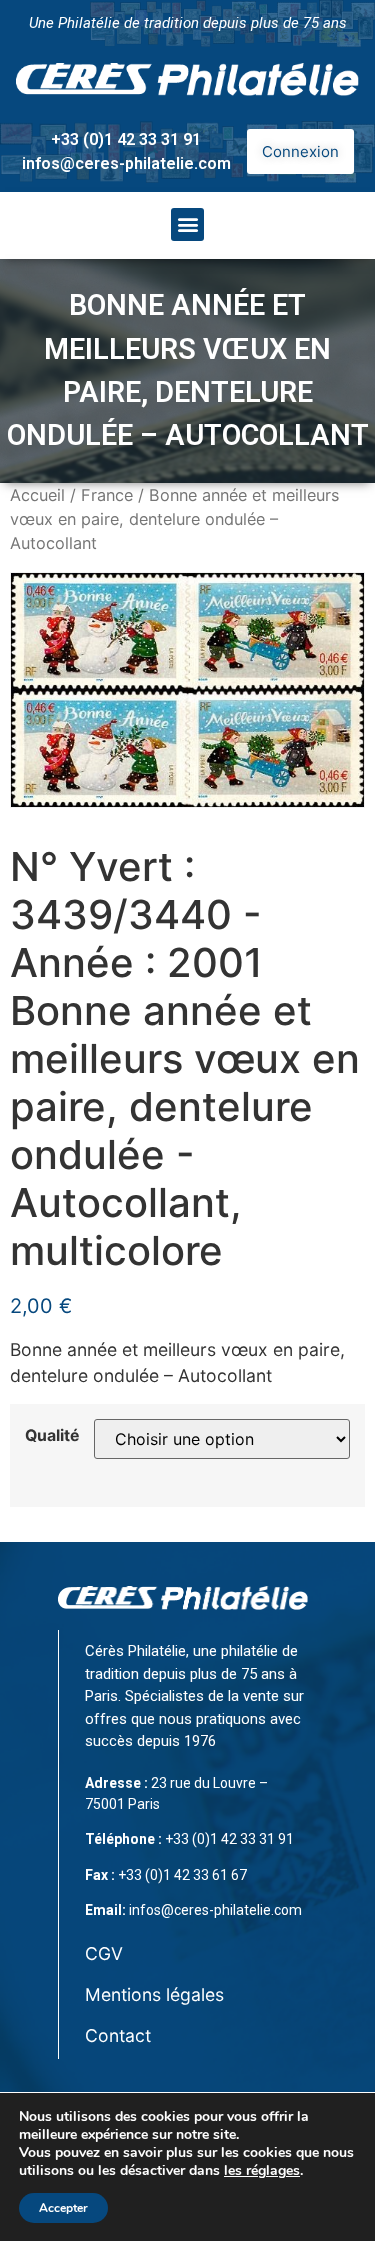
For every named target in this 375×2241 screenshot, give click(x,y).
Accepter (63, 2208)
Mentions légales (154, 1994)
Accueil (37, 495)
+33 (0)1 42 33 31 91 (126, 139)
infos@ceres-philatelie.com (126, 163)
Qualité (52, 1436)
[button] (187, 224)
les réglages (262, 2171)
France (107, 495)
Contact (118, 2035)
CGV (104, 1953)
